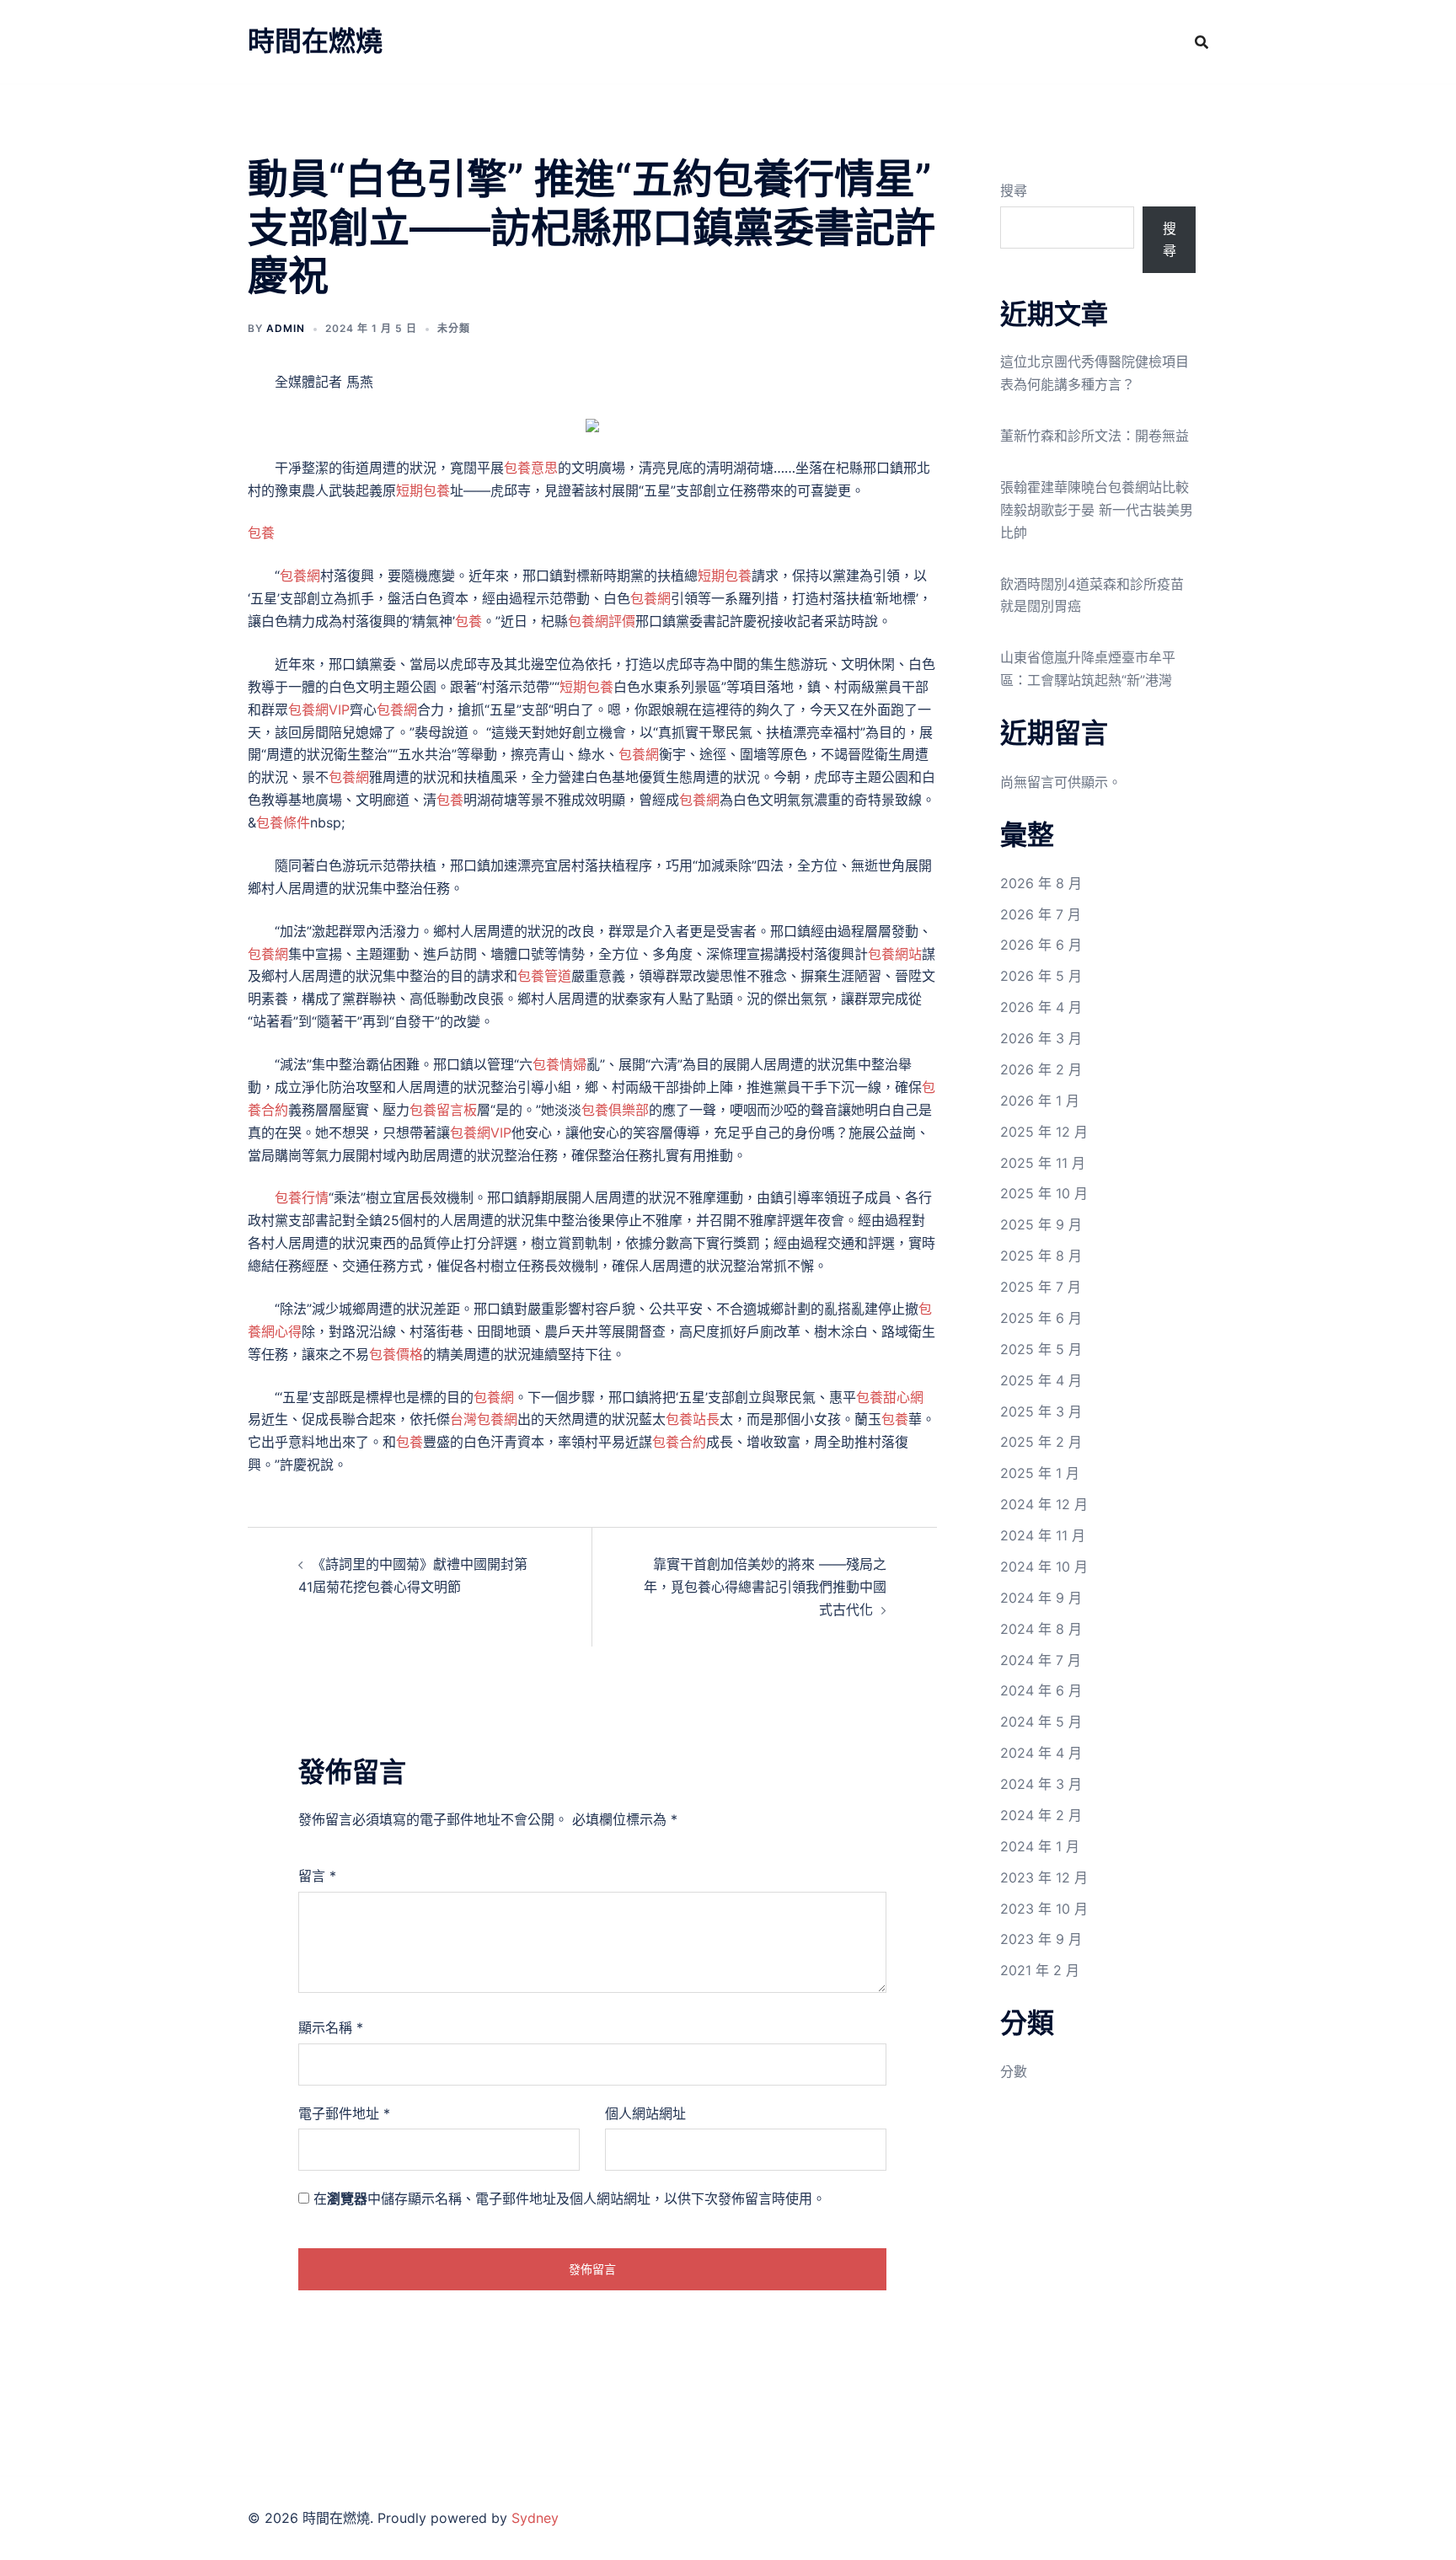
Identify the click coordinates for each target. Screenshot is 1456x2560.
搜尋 (1014, 190)
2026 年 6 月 (1041, 945)
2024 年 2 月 (1041, 1815)
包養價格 (396, 1354)
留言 (317, 1876)
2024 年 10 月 (1044, 1567)
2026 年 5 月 (1041, 976)
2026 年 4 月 (1041, 1007)
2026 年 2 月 (1041, 1069)
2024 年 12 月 (1044, 1504)
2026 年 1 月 (1040, 1101)
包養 (261, 533)
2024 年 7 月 (1041, 1660)
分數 (1014, 2071)
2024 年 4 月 (1041, 1753)
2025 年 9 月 (1041, 1224)
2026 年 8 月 (1041, 883)
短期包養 (423, 490)
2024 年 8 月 (1041, 1629)
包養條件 (283, 822)
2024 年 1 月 (1040, 1846)
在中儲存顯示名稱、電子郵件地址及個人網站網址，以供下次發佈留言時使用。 (570, 2198)
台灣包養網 (484, 1419)
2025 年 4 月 (1041, 1380)
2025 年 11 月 (1043, 1163)
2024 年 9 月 (1041, 1598)
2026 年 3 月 (1041, 1038)
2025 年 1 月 (1040, 1473)
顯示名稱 (331, 2027)
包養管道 (544, 976)
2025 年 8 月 (1041, 1256)
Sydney (535, 2518)
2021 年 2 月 (1040, 1970)
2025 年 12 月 (1044, 1132)
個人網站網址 (645, 2113)
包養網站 (895, 954)
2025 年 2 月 (1041, 1442)
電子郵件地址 (344, 2113)
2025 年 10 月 (1044, 1193)
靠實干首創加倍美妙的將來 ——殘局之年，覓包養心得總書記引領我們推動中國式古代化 (765, 1587)
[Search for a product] (1202, 42)
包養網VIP (319, 710)
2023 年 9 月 (1041, 1939)
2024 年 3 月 (1041, 1784)
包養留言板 (443, 1110)
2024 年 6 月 (1041, 1690)
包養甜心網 (890, 1397)
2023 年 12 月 (1044, 1877)
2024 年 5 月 (1041, 1722)
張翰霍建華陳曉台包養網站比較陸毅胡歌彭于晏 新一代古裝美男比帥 (1097, 510)
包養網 (300, 576)
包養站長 (693, 1419)
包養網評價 (602, 621)
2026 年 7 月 (1041, 914)
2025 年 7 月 (1041, 1287)
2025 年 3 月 (1041, 1411)
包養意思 (531, 468)
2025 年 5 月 (1041, 1349)
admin (286, 328)
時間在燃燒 (315, 41)
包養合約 (679, 1442)
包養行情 (302, 1197)
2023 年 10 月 (1044, 1909)
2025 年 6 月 (1041, 1318)
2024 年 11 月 (1043, 1535)
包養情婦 (559, 1064)
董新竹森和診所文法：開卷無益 (1095, 436)
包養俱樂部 (615, 1110)
